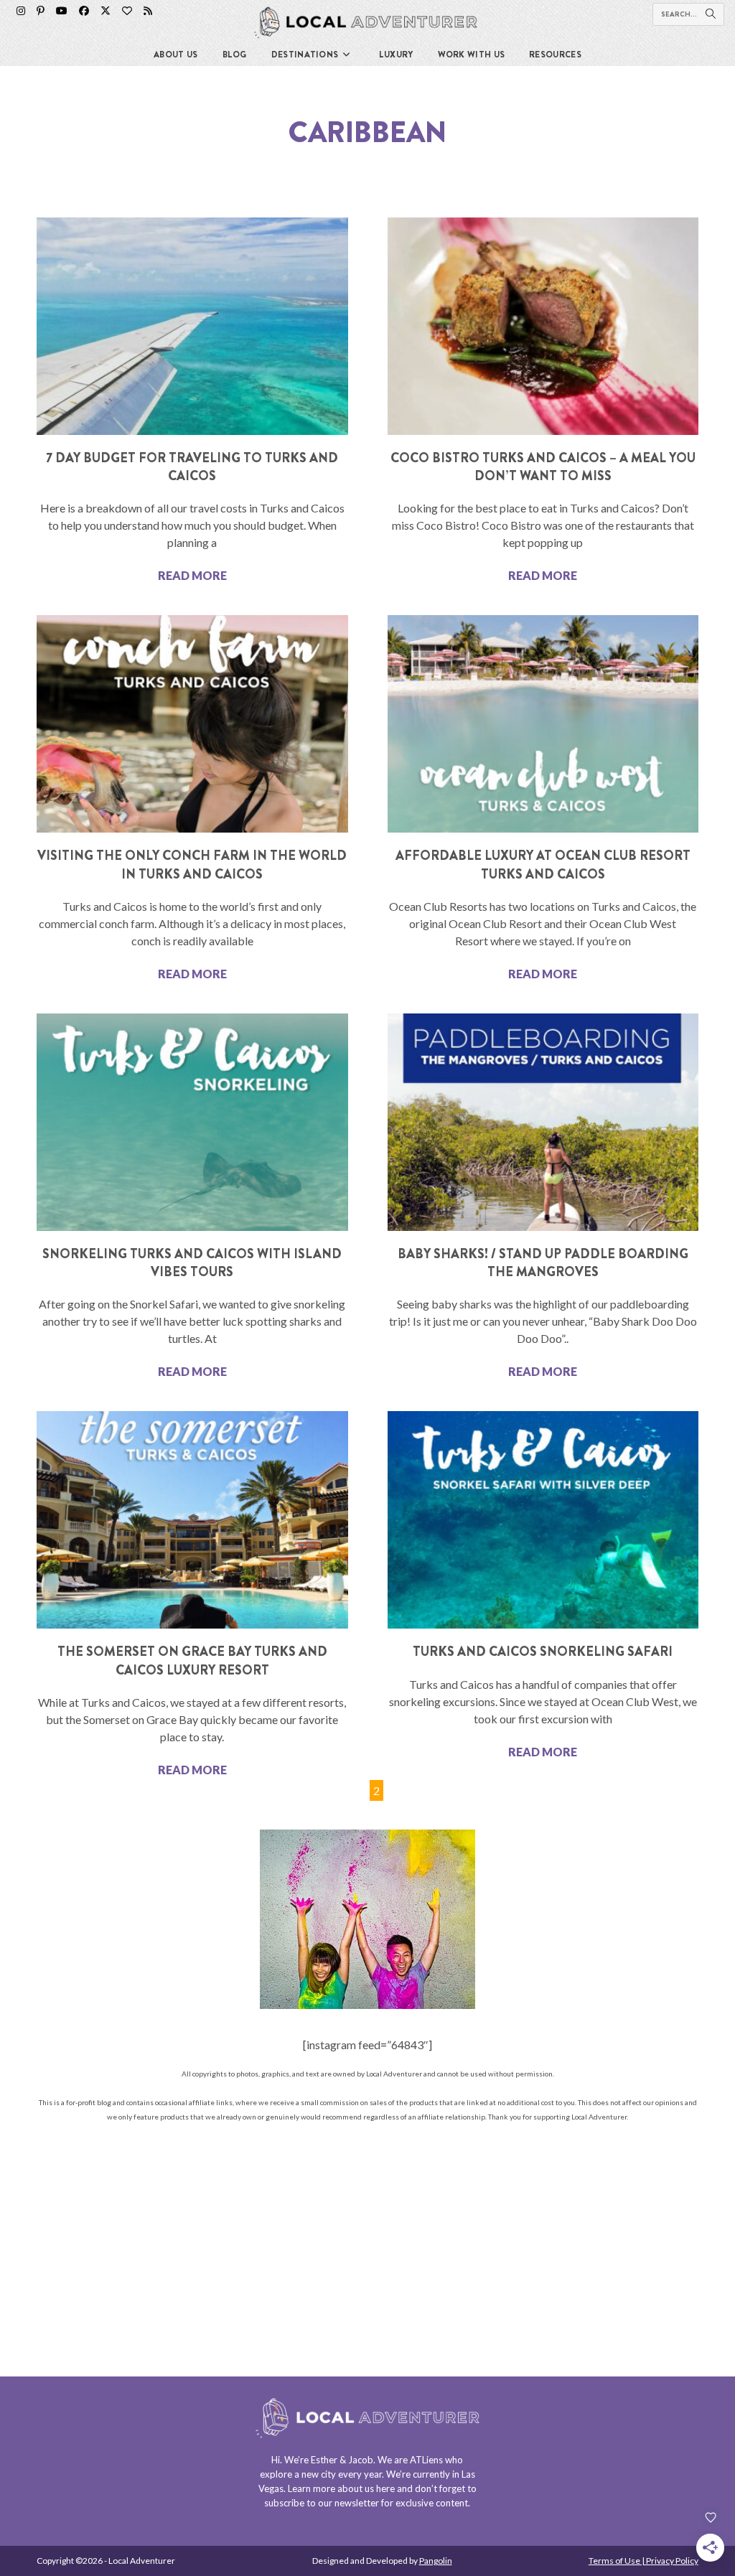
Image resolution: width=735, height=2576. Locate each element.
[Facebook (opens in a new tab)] (84, 11)
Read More (192, 575)
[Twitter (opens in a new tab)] (106, 11)
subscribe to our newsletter (322, 2503)
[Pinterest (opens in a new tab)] (41, 11)
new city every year (342, 2474)
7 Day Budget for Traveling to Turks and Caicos (192, 467)
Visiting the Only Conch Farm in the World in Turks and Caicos (192, 865)
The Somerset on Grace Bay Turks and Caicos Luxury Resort (192, 1661)
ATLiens (426, 2460)
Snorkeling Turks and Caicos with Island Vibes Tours (192, 1263)
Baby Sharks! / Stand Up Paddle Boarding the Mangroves (543, 1263)
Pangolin (436, 2561)
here (385, 2488)
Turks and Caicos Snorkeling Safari (543, 1652)
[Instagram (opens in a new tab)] (21, 11)
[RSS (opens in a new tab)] (148, 11)
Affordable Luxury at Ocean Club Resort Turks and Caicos (543, 865)
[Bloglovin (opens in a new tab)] (127, 11)
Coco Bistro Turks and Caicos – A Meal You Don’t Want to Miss (543, 467)
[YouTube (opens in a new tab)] (62, 11)
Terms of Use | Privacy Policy (643, 2561)
